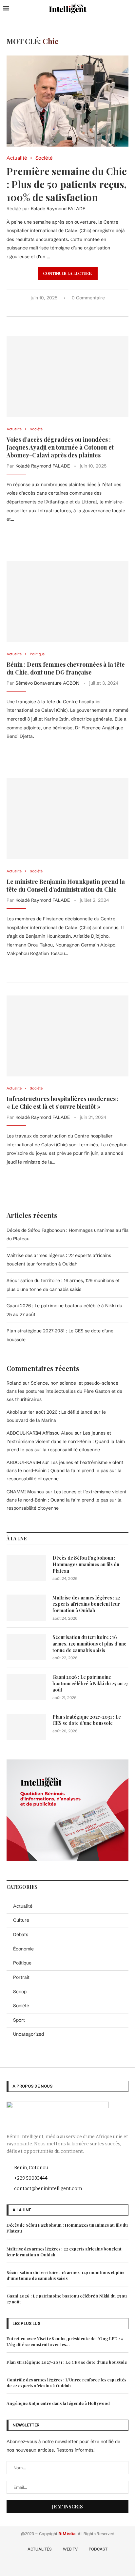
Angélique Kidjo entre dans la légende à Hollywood (58, 2403)
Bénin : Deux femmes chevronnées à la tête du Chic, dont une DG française (66, 668)
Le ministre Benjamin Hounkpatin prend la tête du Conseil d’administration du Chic (66, 885)
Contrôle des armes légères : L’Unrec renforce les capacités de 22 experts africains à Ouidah (66, 2383)
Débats (21, 1934)
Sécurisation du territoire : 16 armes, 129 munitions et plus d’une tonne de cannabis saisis (89, 1644)
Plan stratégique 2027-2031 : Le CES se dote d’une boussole (87, 1720)
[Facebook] (49, 2566)
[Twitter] (59, 2566)
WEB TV (70, 2549)
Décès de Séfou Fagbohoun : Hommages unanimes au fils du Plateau (86, 1564)
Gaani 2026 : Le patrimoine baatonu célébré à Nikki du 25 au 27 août (90, 1683)
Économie (23, 1949)
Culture (21, 1920)
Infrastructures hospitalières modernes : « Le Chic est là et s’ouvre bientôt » (63, 1103)
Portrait (21, 1977)
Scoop (20, 1992)
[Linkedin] (78, 2566)
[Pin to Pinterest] (66, 309)
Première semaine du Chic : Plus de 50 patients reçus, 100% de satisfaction (67, 184)
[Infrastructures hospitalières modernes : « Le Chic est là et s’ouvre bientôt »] (67, 1036)
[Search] (128, 8)
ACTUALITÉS (40, 2549)
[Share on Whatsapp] (73, 309)
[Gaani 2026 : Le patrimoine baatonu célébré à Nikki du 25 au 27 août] (26, 1687)
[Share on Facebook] (53, 309)
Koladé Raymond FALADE (58, 209)
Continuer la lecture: (68, 273)
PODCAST (98, 2549)
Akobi (13, 1412)
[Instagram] (68, 2566)
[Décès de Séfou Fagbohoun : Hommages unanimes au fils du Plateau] (26, 1568)
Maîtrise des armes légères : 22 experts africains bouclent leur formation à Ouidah (86, 1604)
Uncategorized (29, 2034)
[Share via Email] (87, 309)
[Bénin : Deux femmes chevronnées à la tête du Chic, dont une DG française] (67, 602)
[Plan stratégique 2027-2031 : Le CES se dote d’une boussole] (26, 1727)
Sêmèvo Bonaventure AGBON (47, 683)
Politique (22, 1963)
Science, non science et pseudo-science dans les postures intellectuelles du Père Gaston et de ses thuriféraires (64, 1391)
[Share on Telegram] (80, 309)
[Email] (87, 2566)
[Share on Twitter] (59, 309)
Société (21, 2006)
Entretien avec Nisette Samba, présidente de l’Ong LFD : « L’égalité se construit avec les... (65, 2341)
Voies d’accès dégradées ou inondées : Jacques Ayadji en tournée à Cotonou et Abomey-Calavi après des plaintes (60, 447)
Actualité (23, 1906)
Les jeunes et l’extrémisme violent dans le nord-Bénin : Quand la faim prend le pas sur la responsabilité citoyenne (66, 1441)
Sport (19, 2020)
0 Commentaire (88, 298)
